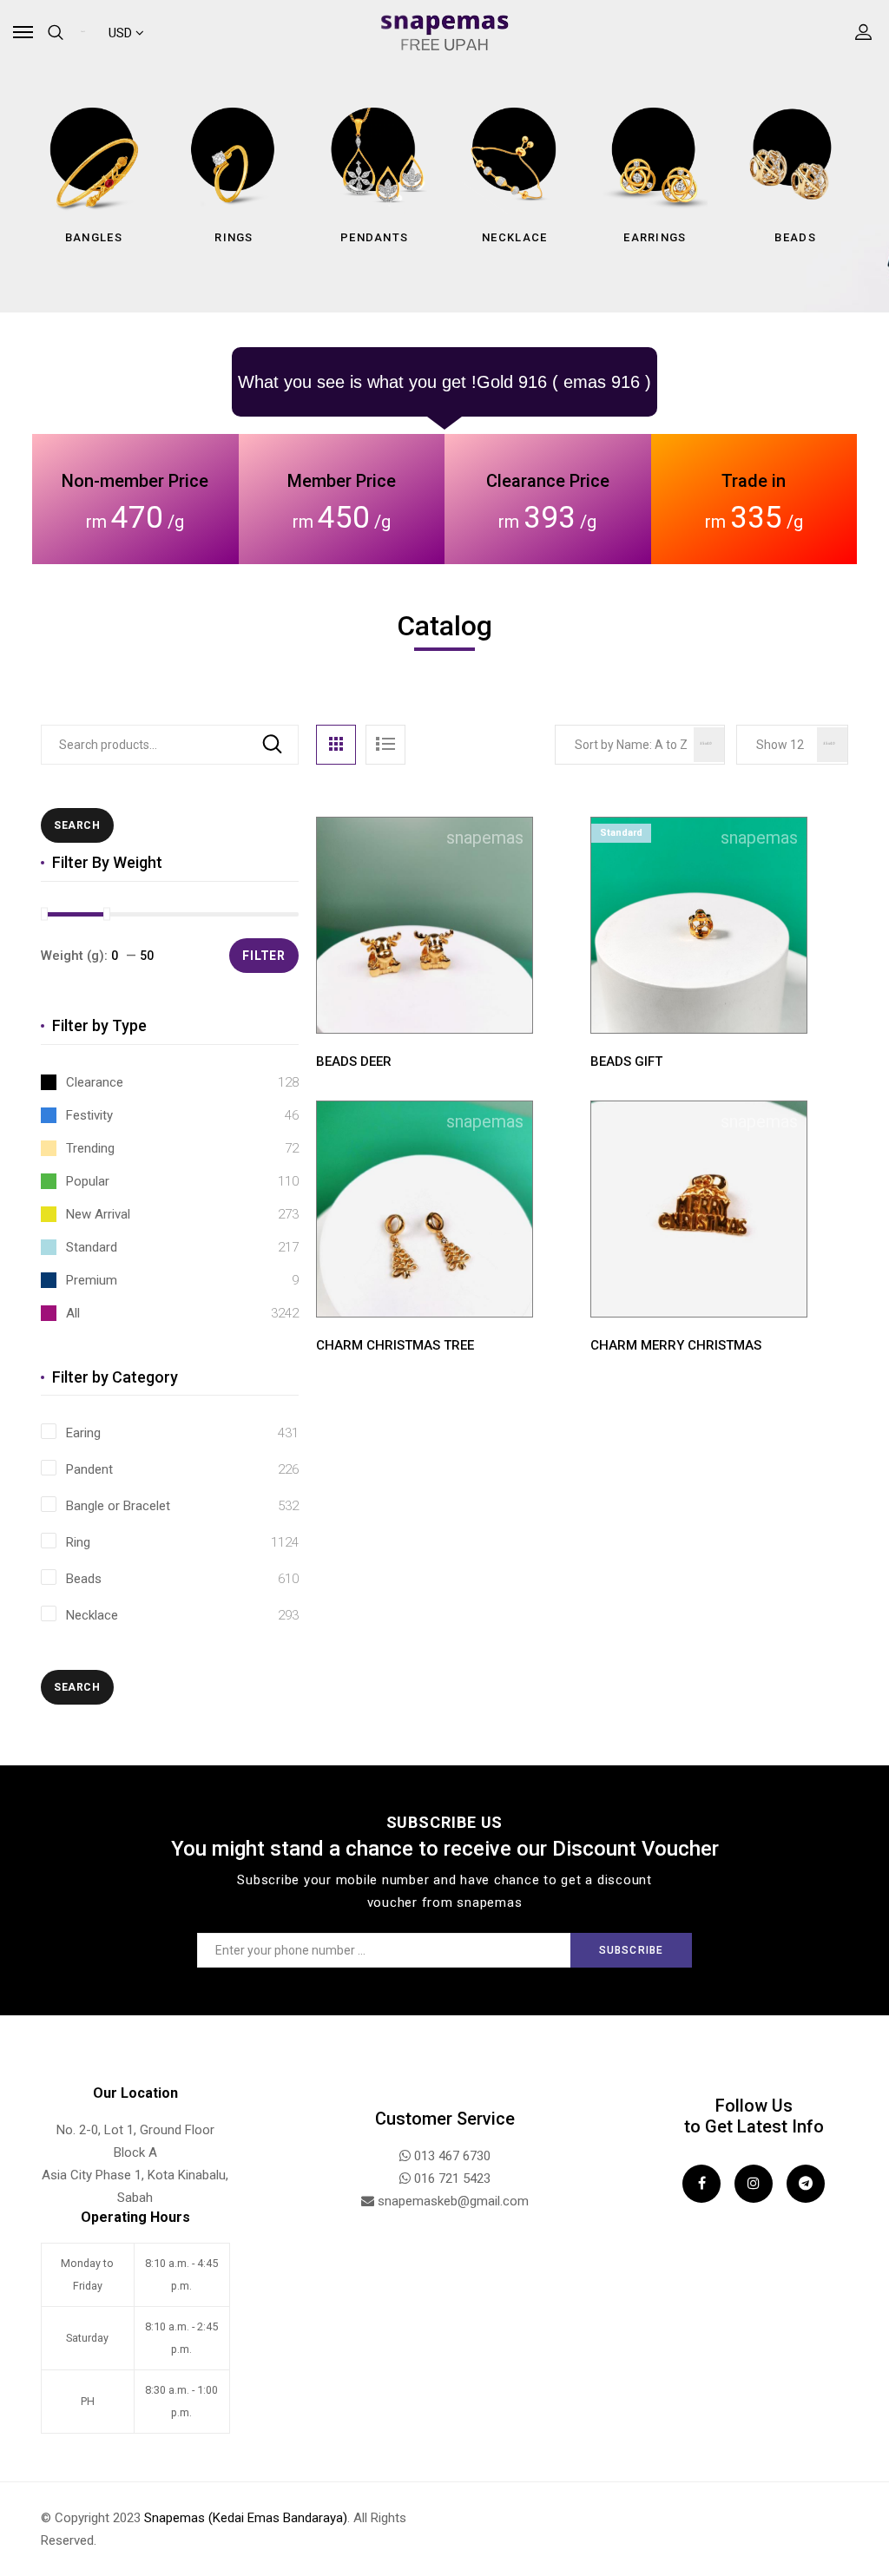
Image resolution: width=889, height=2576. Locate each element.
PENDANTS (374, 237)
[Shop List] (385, 745)
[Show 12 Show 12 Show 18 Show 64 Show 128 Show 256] (792, 745)
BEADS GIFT (626, 1061)
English (86, 33)
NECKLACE (514, 237)
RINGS (234, 237)
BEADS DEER (354, 1061)
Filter (263, 956)
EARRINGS (655, 237)
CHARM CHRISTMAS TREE (395, 1345)
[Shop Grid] (336, 745)
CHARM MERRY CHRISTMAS (676, 1345)
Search (273, 745)
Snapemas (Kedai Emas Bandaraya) (246, 2518)
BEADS (795, 237)
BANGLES (94, 237)
